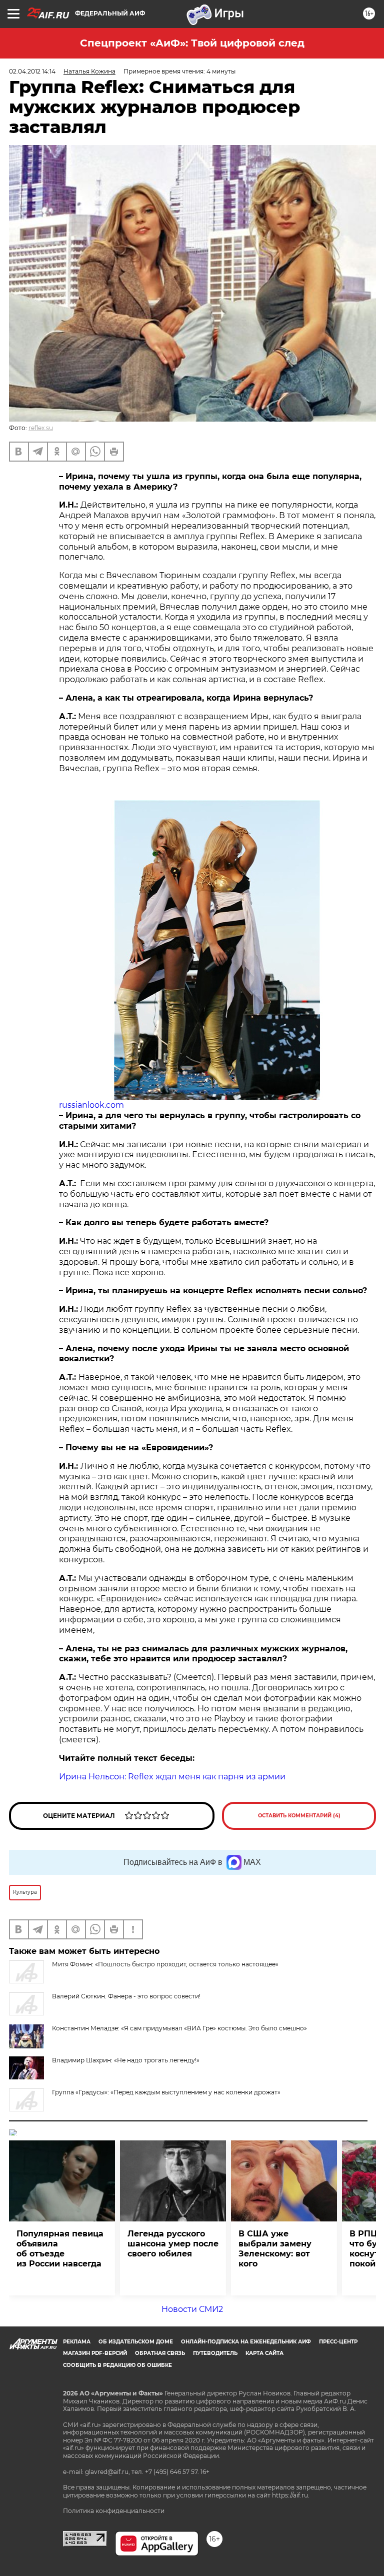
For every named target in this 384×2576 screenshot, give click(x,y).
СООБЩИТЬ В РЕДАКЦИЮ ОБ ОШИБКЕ (117, 2365)
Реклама (77, 2342)
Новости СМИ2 (192, 2309)
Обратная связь (160, 2353)
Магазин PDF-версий (95, 2353)
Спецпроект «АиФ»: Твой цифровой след (192, 43)
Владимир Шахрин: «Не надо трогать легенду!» (126, 2060)
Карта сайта (264, 2353)
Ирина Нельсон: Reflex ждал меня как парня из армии (172, 1777)
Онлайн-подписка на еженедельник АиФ (246, 2342)
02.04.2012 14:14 (32, 71)
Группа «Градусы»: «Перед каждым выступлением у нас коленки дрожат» (166, 2092)
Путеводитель (215, 2353)
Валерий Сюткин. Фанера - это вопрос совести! (126, 1996)
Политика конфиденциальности (114, 2511)
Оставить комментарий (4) (299, 1816)
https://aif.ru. (291, 2495)
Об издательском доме (136, 2342)
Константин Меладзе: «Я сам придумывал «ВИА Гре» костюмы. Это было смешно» (179, 2028)
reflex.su (41, 428)
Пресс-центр (338, 2342)
